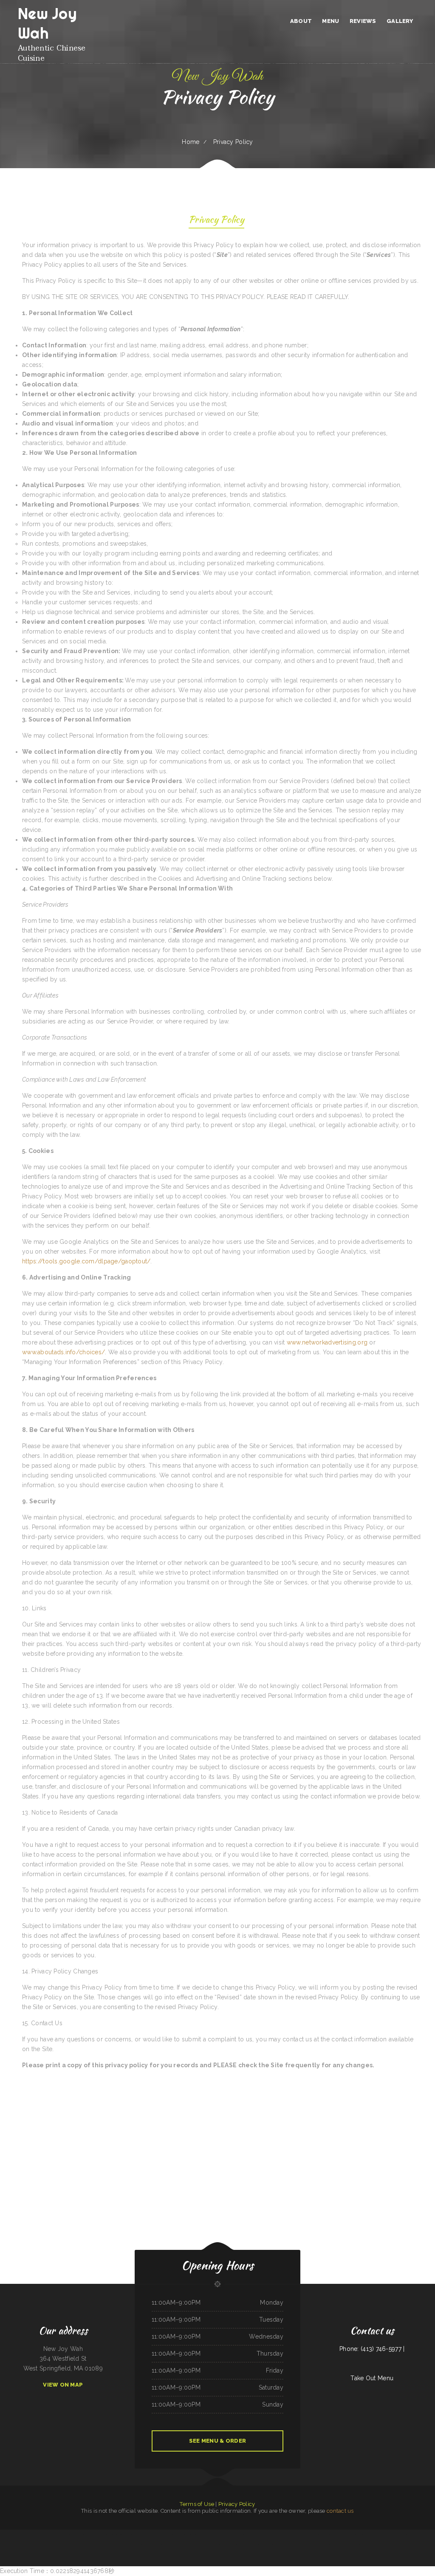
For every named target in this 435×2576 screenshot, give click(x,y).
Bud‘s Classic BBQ (375, 2534)
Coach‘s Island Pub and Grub (344, 2544)
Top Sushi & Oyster (334, 2534)
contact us (340, 2511)
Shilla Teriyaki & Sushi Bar (86, 2534)
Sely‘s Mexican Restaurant (422, 2534)
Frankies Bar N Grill (403, 2534)
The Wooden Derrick (330, 2544)
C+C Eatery (71, 2544)
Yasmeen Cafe (174, 2544)
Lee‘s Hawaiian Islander (269, 2534)
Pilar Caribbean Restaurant (197, 2544)
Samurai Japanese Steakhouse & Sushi (68, 2534)
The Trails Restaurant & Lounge (225, 2544)
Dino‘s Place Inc (239, 2544)
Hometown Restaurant (133, 2544)
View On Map (63, 2385)
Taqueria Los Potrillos (322, 2534)
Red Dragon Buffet (52, 2534)
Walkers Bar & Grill (210, 2544)
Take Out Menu (372, 2378)
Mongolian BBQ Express (94, 2544)
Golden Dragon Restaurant (365, 2544)
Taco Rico (412, 2534)
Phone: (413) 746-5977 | (372, 2349)
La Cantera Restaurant (81, 2544)
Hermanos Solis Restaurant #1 (305, 2544)
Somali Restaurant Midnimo (7, 2534)
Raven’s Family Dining (181, 2534)
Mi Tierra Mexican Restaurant (287, 2544)
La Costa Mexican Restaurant (388, 2534)
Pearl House (258, 2534)
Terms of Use (197, 2504)
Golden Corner (119, 2534)
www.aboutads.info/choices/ (64, 1352)
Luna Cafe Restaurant (247, 2534)
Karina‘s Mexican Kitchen (272, 2544)
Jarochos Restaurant (107, 2544)
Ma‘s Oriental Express (363, 2534)
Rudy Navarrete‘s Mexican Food (348, 2534)
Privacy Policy (237, 2504)
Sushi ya (354, 2544)
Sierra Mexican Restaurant (147, 2544)
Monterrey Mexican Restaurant (196, 2534)
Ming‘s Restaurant (236, 2534)
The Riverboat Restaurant (147, 2534)
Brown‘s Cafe (280, 2534)
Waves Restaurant (41, 2534)
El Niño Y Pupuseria (260, 2544)
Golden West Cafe (184, 2544)
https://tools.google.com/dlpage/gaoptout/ (86, 1261)
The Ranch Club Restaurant (292, 2534)
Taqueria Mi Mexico (319, 2544)
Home (191, 142)
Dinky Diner (111, 2534)
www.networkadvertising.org (327, 1342)
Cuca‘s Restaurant (249, 2544)
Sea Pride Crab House (21, 2534)
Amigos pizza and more (120, 2544)
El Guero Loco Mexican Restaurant (221, 2534)
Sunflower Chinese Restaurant (132, 2534)
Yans (157, 2534)
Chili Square (208, 2534)
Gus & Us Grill (170, 2534)
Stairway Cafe (32, 2534)
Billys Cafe (162, 2534)
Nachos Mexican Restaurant (162, 2544)
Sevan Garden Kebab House (307, 2534)
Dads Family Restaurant (100, 2534)
